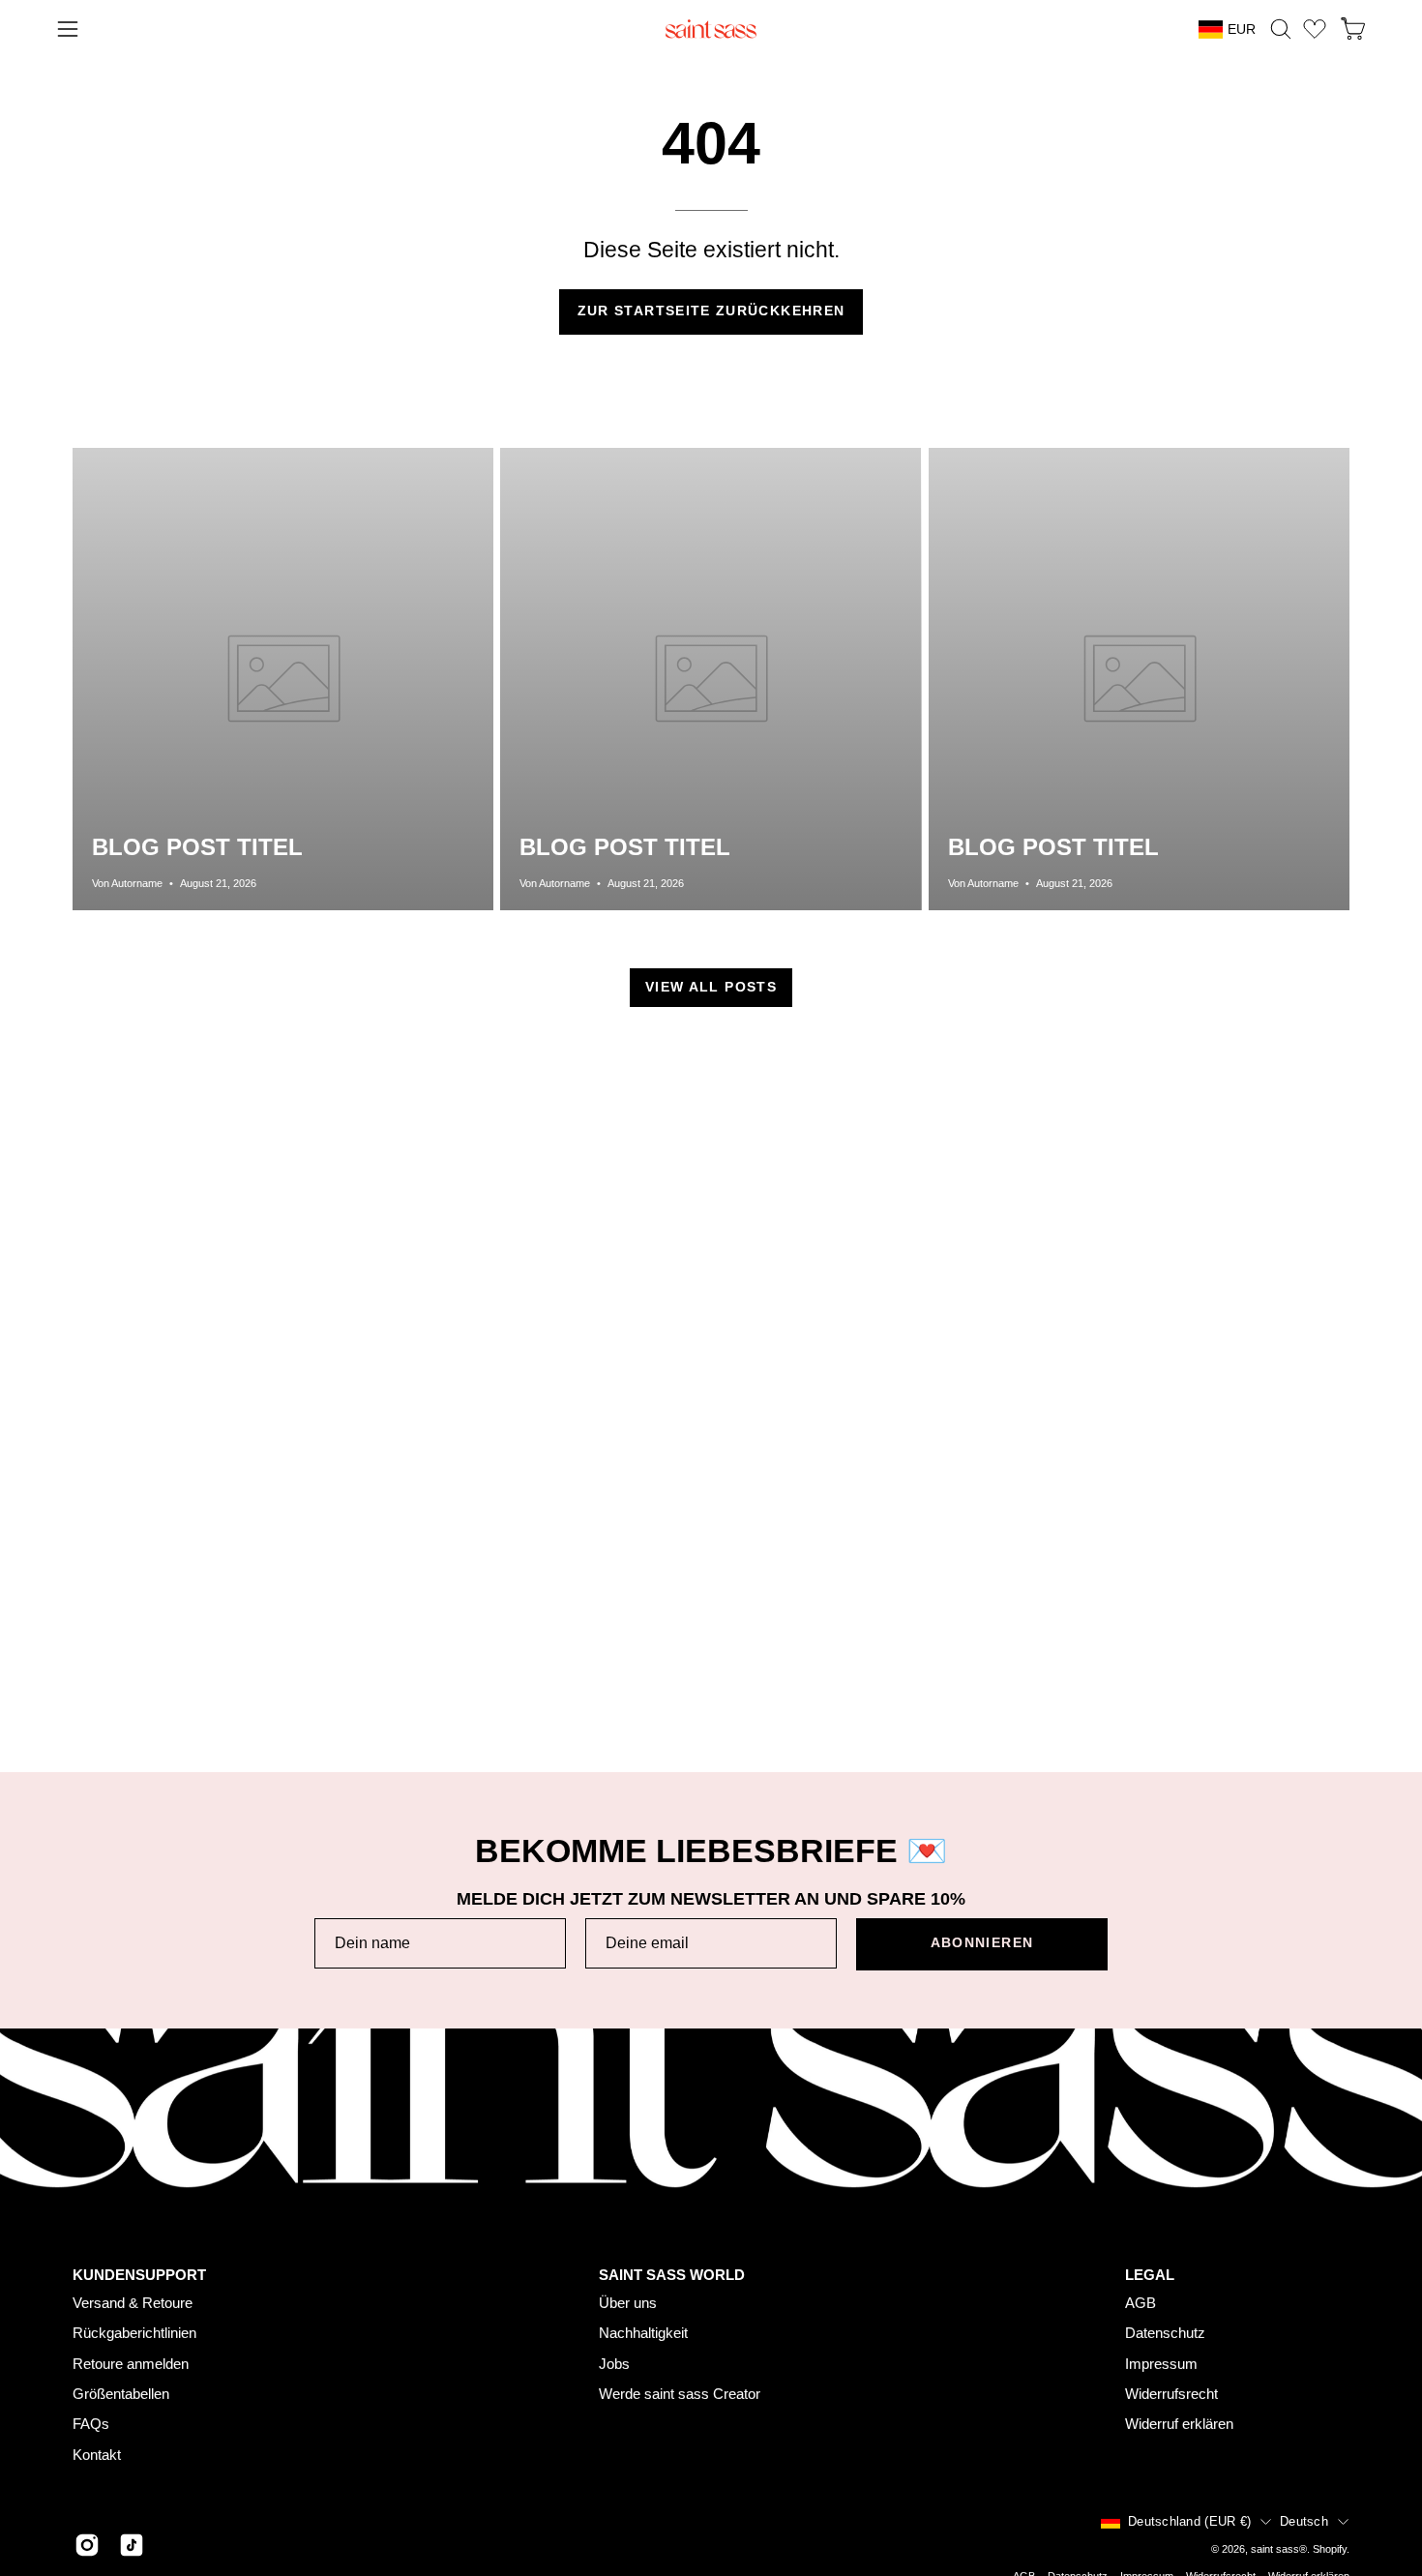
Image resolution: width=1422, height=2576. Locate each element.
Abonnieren (982, 1943)
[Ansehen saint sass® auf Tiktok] (132, 2545)
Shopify (1330, 2549)
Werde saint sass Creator (680, 2394)
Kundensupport (139, 2274)
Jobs (614, 2364)
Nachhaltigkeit (643, 2333)
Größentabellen (121, 2394)
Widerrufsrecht (1171, 2394)
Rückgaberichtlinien (134, 2333)
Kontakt (97, 2455)
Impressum (1161, 2364)
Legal (1150, 2274)
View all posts (711, 987)
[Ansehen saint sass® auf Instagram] (87, 2545)
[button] (1281, 29)
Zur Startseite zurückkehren (711, 311)
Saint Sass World (672, 2274)
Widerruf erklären (1179, 2424)
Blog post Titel (197, 847)
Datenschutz (1165, 2333)
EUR (1242, 29)
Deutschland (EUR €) (1189, 2521)
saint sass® (1279, 2549)
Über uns (628, 2303)
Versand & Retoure (133, 2303)
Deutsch (1304, 2521)
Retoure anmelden (131, 2364)
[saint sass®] (711, 29)
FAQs (91, 2424)
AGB (1141, 2303)
